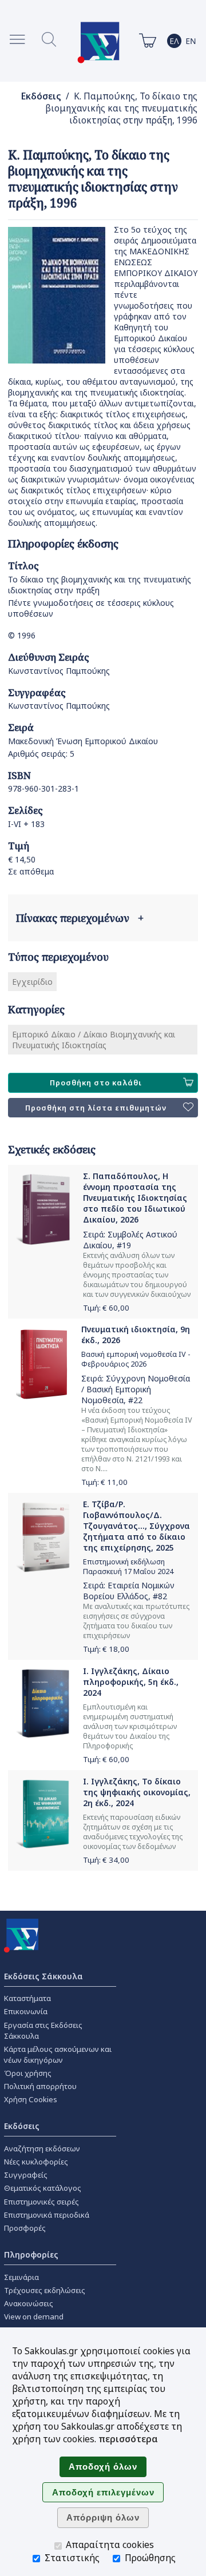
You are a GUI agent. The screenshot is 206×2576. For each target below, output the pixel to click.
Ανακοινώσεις (29, 2303)
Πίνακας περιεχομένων (80, 918)
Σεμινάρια (21, 2277)
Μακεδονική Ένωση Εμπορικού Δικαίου (83, 741)
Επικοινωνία (26, 2011)
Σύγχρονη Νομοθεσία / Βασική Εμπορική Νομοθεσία (136, 1389)
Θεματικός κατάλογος (43, 2188)
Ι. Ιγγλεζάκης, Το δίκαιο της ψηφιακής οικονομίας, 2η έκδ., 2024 (137, 1792)
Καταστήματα (27, 1998)
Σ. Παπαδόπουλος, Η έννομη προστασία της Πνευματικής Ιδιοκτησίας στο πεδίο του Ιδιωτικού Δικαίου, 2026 (135, 1198)
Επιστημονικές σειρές (41, 2202)
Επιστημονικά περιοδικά (47, 2215)
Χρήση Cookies (31, 2099)
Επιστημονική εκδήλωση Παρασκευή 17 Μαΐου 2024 (128, 1567)
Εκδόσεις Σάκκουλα (43, 1976)
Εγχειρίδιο (32, 982)
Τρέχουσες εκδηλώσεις (45, 2290)
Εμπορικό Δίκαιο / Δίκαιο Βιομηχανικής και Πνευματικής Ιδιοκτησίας (94, 1040)
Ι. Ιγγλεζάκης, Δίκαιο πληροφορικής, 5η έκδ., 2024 (131, 1682)
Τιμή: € (106, 1308)
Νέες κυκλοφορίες (36, 2162)
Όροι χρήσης (28, 2073)
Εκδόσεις (41, 96)
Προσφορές (25, 2228)
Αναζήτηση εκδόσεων (42, 2148)
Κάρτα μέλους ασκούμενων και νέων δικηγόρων (58, 2054)
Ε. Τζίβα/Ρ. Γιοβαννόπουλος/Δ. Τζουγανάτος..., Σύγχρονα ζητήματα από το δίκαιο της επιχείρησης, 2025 (136, 1526)
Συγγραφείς (26, 2175)
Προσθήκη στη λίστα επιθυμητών (96, 1108)
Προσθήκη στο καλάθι (96, 1083)
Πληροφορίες (31, 2255)
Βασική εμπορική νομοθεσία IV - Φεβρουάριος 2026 (136, 1359)
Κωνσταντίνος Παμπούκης (59, 671)
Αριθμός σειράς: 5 (41, 754)
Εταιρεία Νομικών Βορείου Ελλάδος (129, 1591)
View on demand (34, 2317)
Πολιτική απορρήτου (40, 2086)
